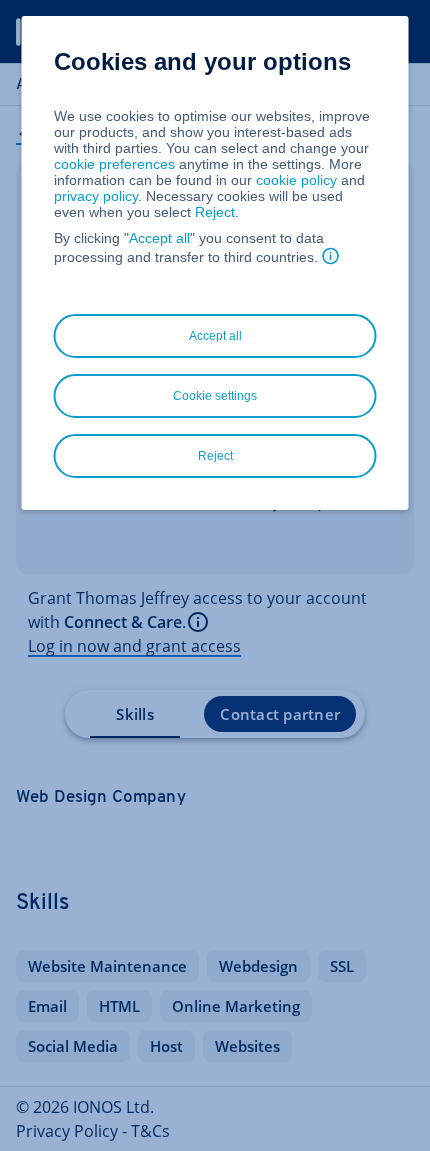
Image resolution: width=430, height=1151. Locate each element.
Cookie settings (215, 396)
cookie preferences (114, 164)
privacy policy (96, 196)
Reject (215, 212)
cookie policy (296, 180)
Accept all (159, 238)
